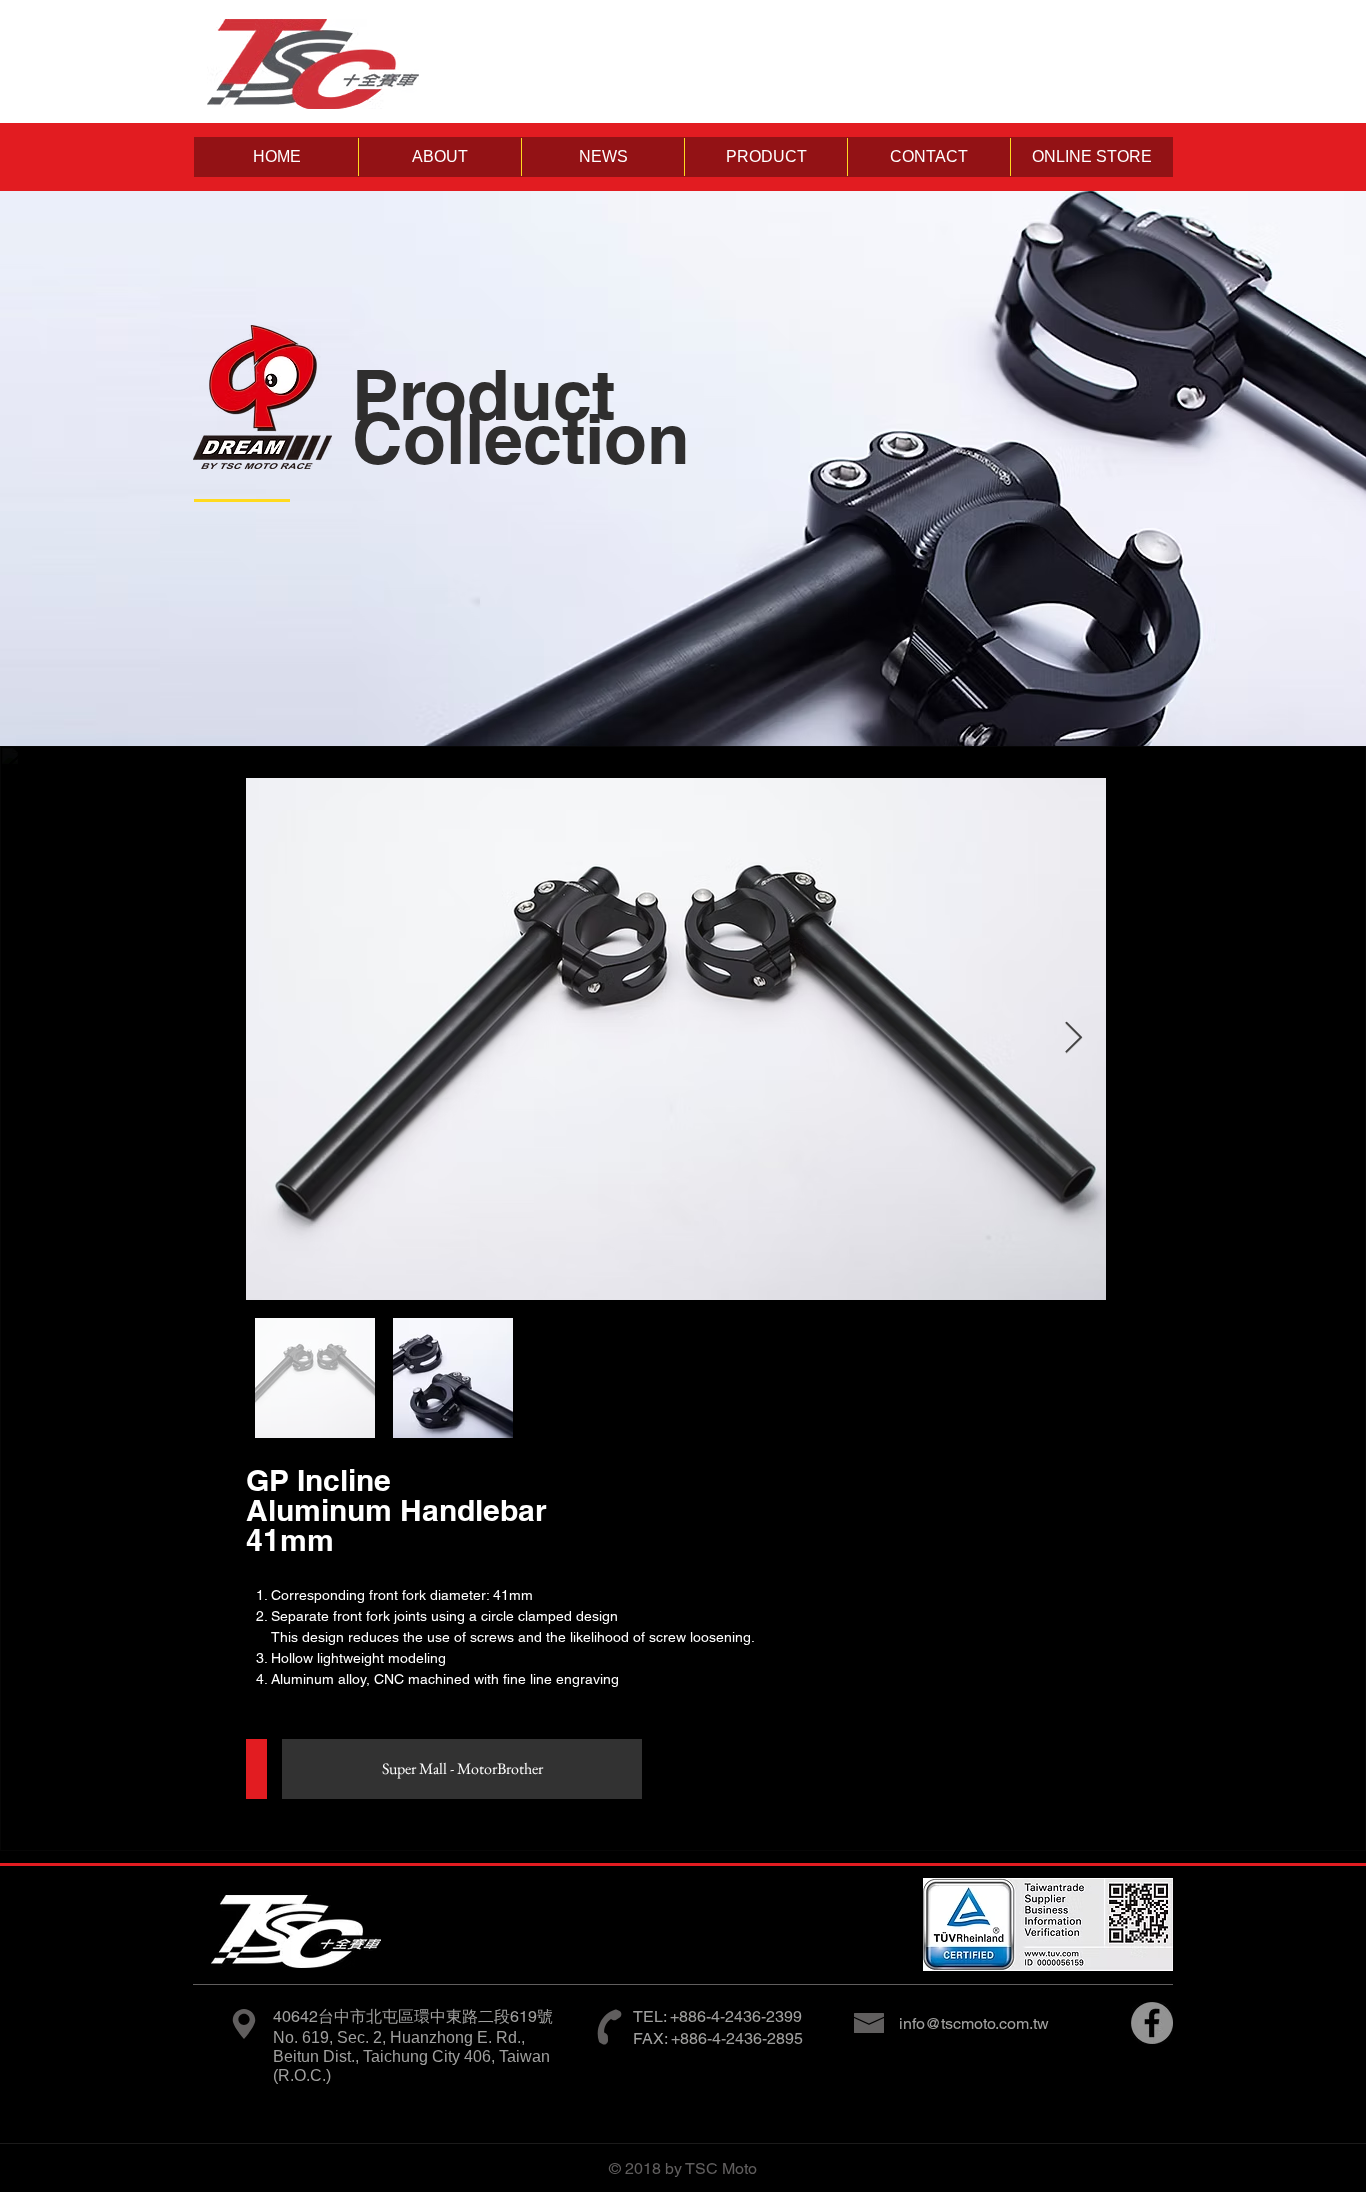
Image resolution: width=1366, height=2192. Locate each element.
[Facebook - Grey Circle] (1152, 2023)
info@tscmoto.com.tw (974, 2023)
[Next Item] (1073, 1039)
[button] (439, 157)
